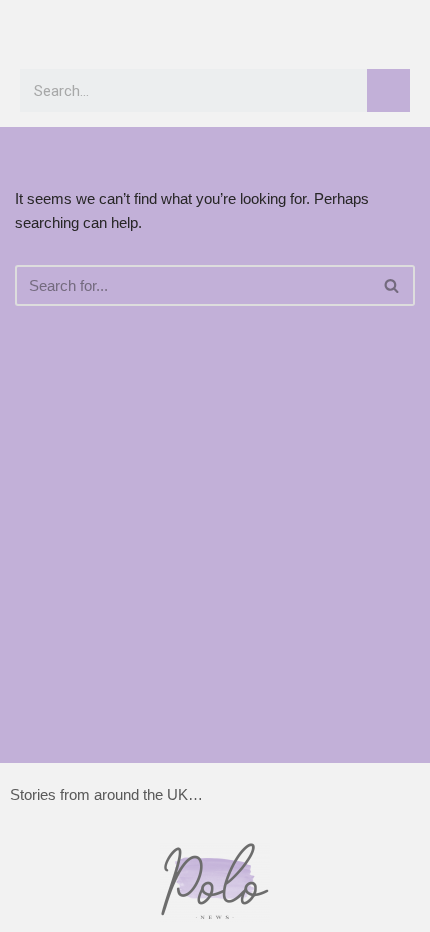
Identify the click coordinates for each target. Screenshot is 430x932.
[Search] (388, 90)
